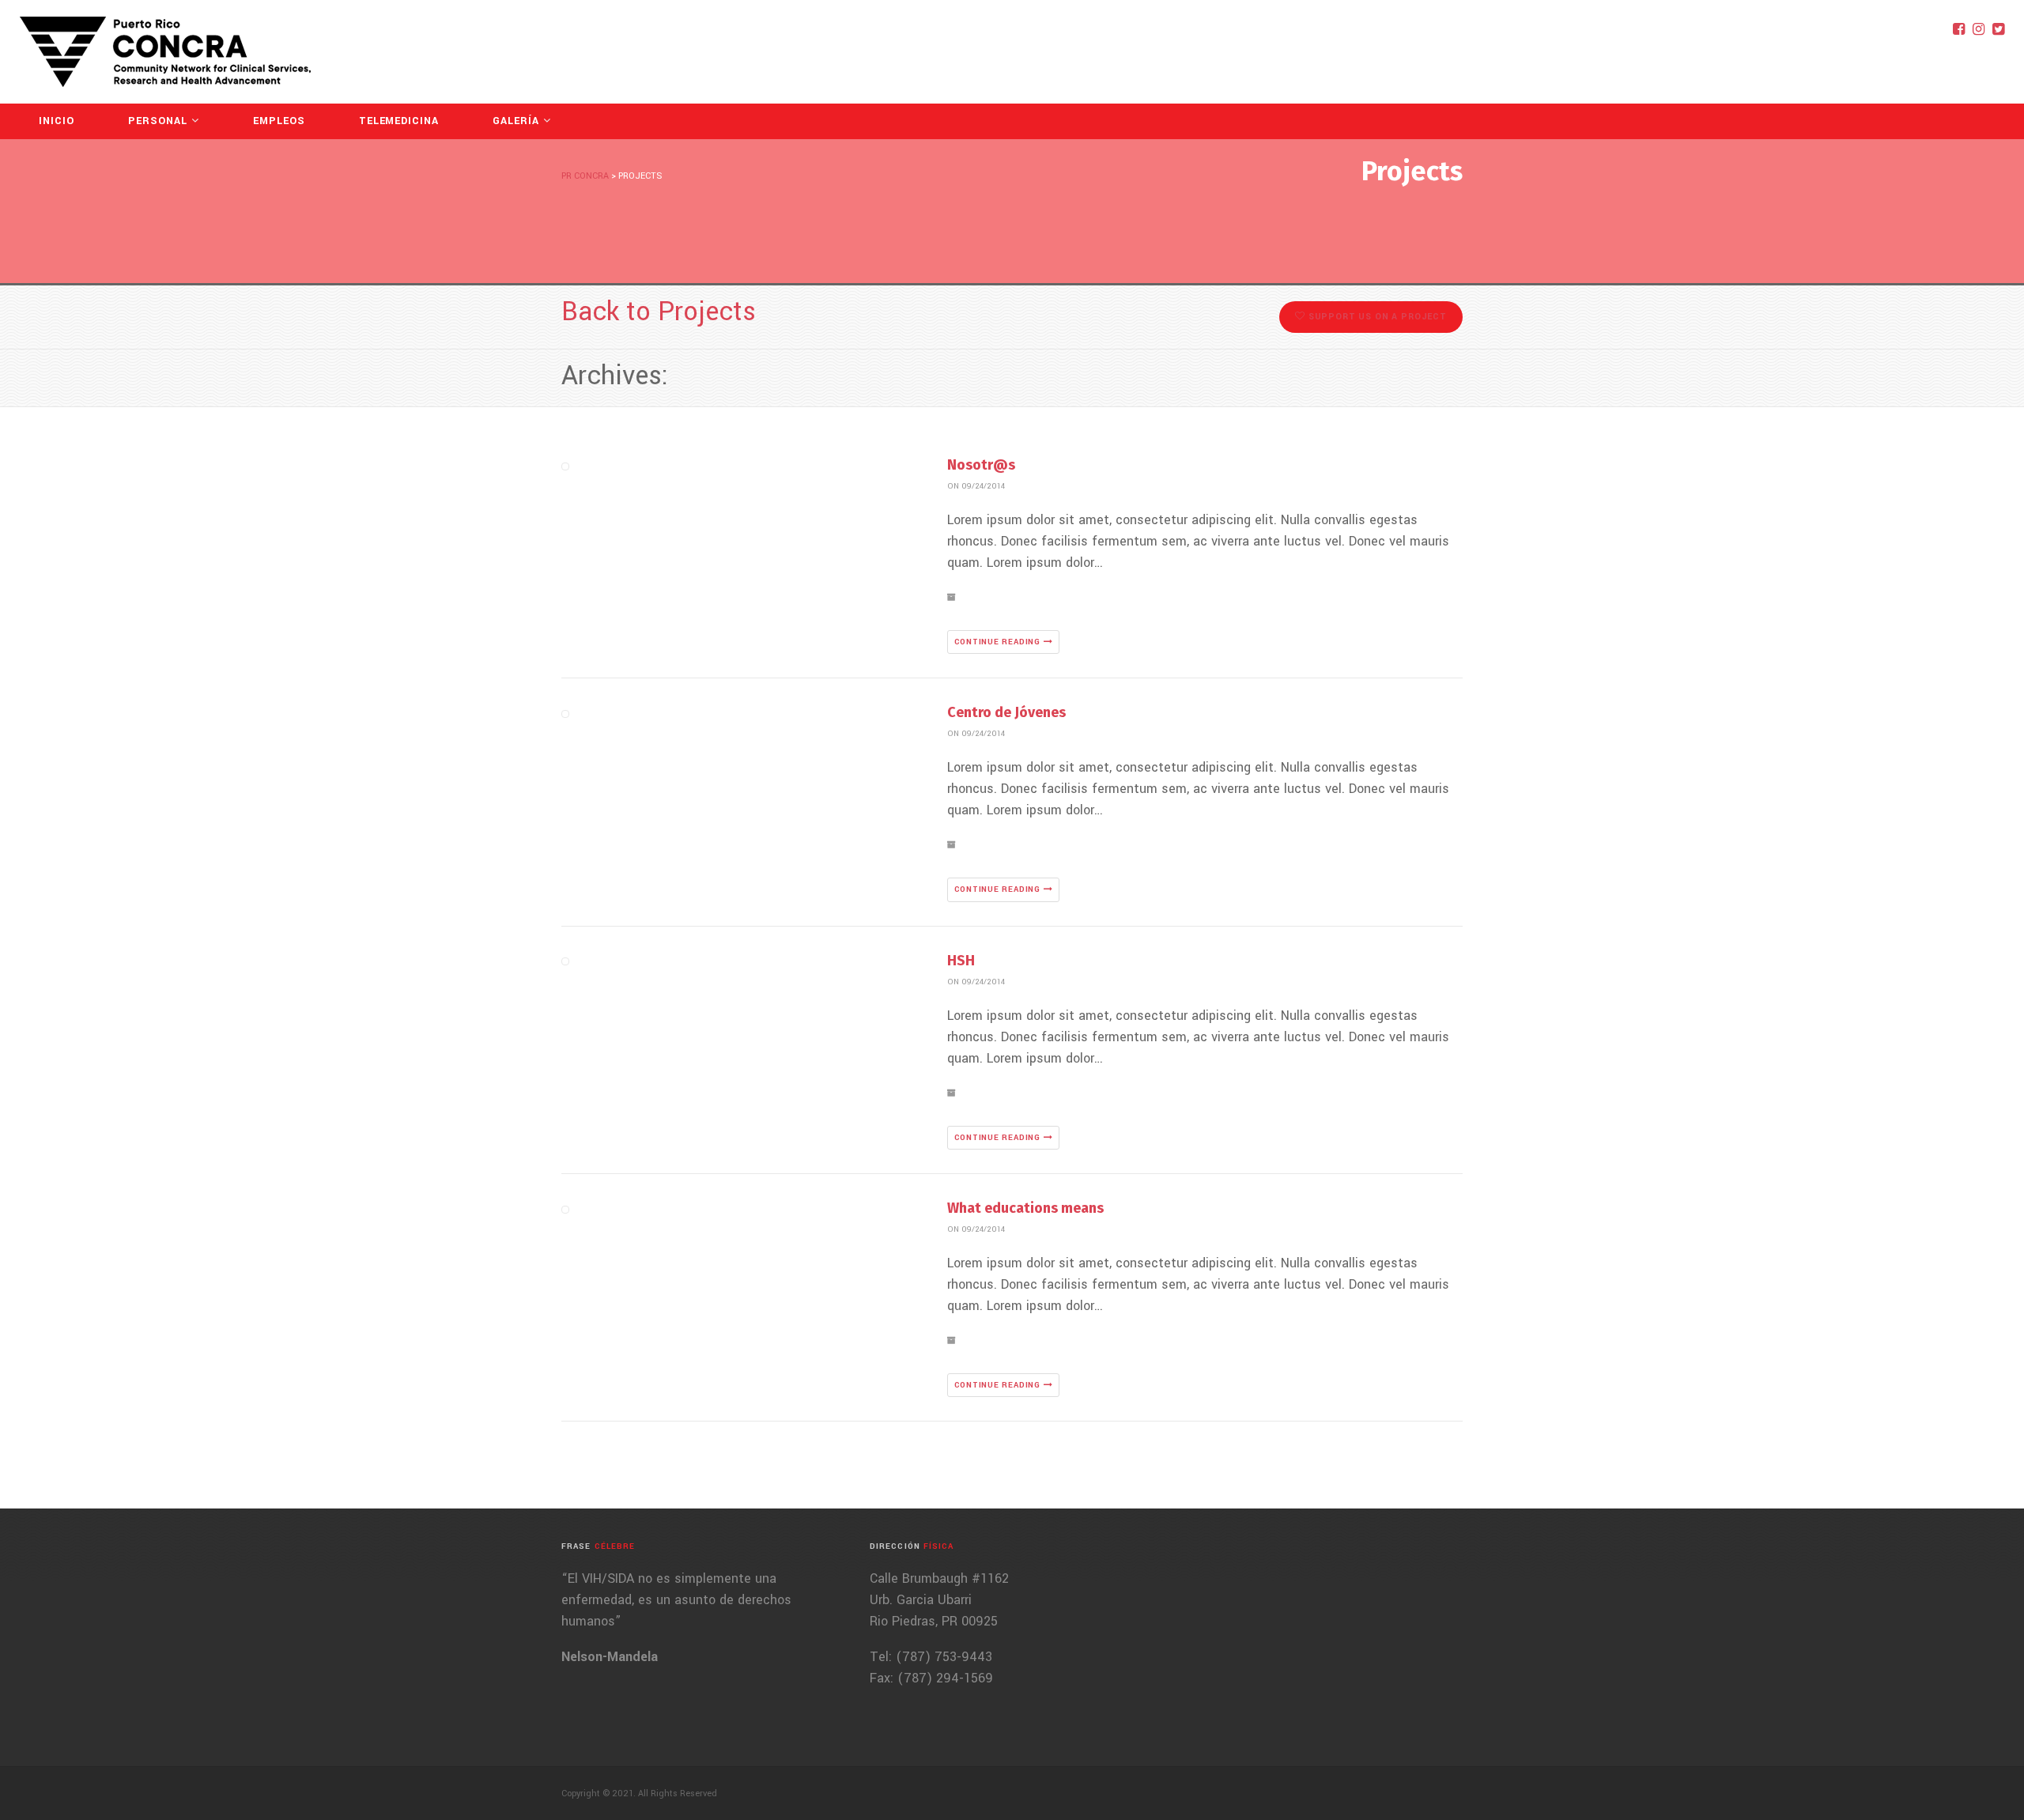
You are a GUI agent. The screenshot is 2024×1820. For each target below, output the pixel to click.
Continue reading (999, 642)
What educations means (1025, 1208)
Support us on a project (1376, 317)
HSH (961, 961)
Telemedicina (399, 121)
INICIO (57, 121)
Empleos (279, 121)
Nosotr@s (981, 465)
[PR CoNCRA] (165, 52)
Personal (158, 121)
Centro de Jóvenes (1006, 712)
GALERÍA (516, 121)
